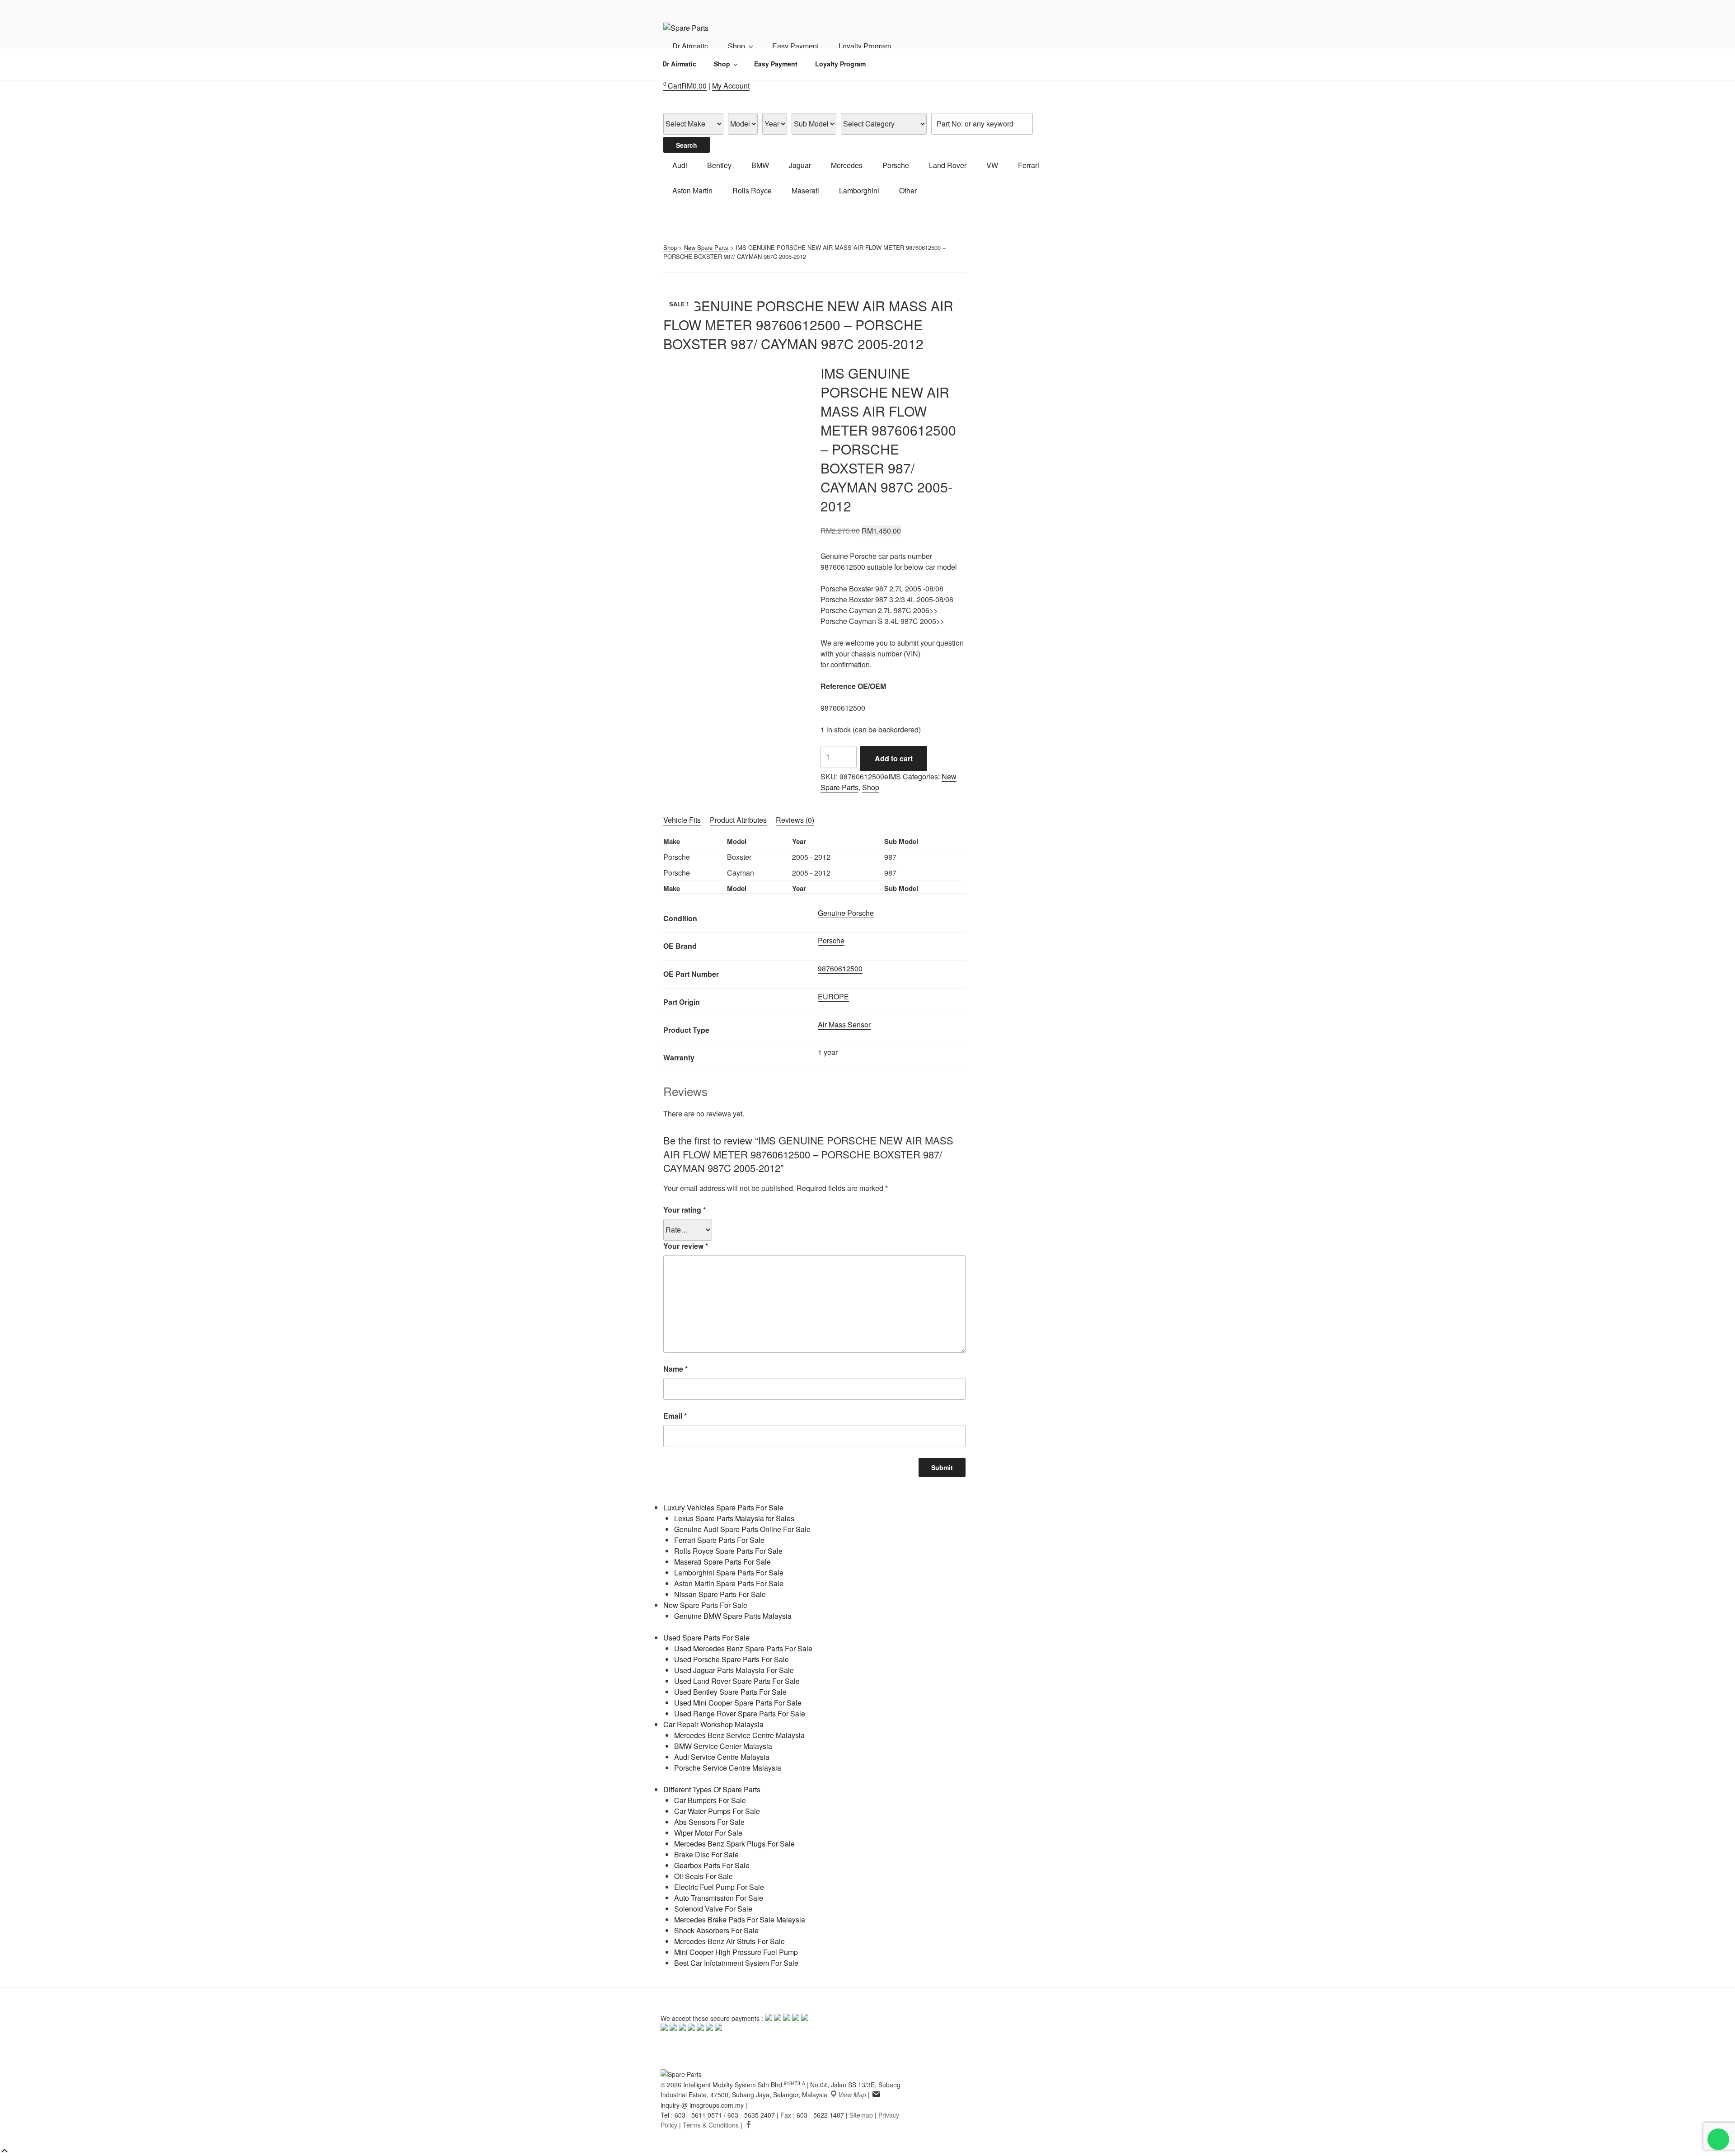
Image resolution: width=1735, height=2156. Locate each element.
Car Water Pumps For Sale (717, 1811)
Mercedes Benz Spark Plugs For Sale (734, 1844)
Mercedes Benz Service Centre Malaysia (739, 1735)
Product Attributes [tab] (738, 820)
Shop (736, 46)
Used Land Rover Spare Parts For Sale (737, 1681)
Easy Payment (795, 46)
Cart (685, 86)
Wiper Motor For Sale (708, 1833)
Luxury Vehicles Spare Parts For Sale (723, 1507)
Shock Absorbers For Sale (716, 1930)
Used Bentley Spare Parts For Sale (730, 1692)
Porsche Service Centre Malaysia (728, 1768)
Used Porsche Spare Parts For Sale (732, 1659)
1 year (828, 1052)
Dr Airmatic (690, 46)
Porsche (896, 165)
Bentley (719, 165)
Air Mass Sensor (844, 1024)
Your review (686, 1246)
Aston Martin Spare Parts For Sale (729, 1583)
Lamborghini (859, 190)
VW (992, 165)
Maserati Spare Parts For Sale (722, 1562)
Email (675, 1416)
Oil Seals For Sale (703, 1876)
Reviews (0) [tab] (795, 820)
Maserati (805, 190)
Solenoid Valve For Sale (713, 1909)
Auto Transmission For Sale (719, 1898)
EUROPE (833, 996)
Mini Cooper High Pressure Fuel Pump (736, 1952)
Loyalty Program (865, 46)
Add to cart (894, 758)
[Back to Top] (5, 2151)
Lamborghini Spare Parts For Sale (729, 1572)
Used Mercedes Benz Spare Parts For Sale (743, 1648)
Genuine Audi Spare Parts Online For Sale (742, 1529)
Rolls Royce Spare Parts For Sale (728, 1551)
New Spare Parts (706, 247)
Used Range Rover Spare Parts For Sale (740, 1713)
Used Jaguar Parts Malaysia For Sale (734, 1670)
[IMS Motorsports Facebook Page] (749, 2125)
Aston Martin (692, 190)
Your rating (685, 1210)
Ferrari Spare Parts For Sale (719, 1540)
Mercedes (847, 165)
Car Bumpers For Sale (710, 1800)
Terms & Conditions (711, 2125)
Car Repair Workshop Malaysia (713, 1724)
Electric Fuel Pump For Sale (719, 1887)
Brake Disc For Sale (706, 1854)
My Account (731, 86)
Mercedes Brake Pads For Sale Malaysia (740, 1919)
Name (675, 1369)
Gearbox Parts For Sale (712, 1865)
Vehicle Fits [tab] (682, 820)
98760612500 (840, 968)
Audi (680, 165)
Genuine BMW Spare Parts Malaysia (733, 1616)
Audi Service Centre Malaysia (722, 1757)
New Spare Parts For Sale (705, 1605)
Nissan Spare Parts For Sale (720, 1594)
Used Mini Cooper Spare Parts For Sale (738, 1703)
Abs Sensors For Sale (709, 1822)
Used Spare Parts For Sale (706, 1638)
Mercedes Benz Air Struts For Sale (729, 1941)
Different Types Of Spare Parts (712, 1789)
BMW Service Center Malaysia (723, 1746)
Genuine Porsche (846, 913)
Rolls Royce (752, 190)
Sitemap (861, 2115)
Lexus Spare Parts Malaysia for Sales (734, 1518)
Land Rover (948, 165)
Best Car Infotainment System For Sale (736, 1963)
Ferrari (1029, 165)
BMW (760, 165)
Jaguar (800, 165)
